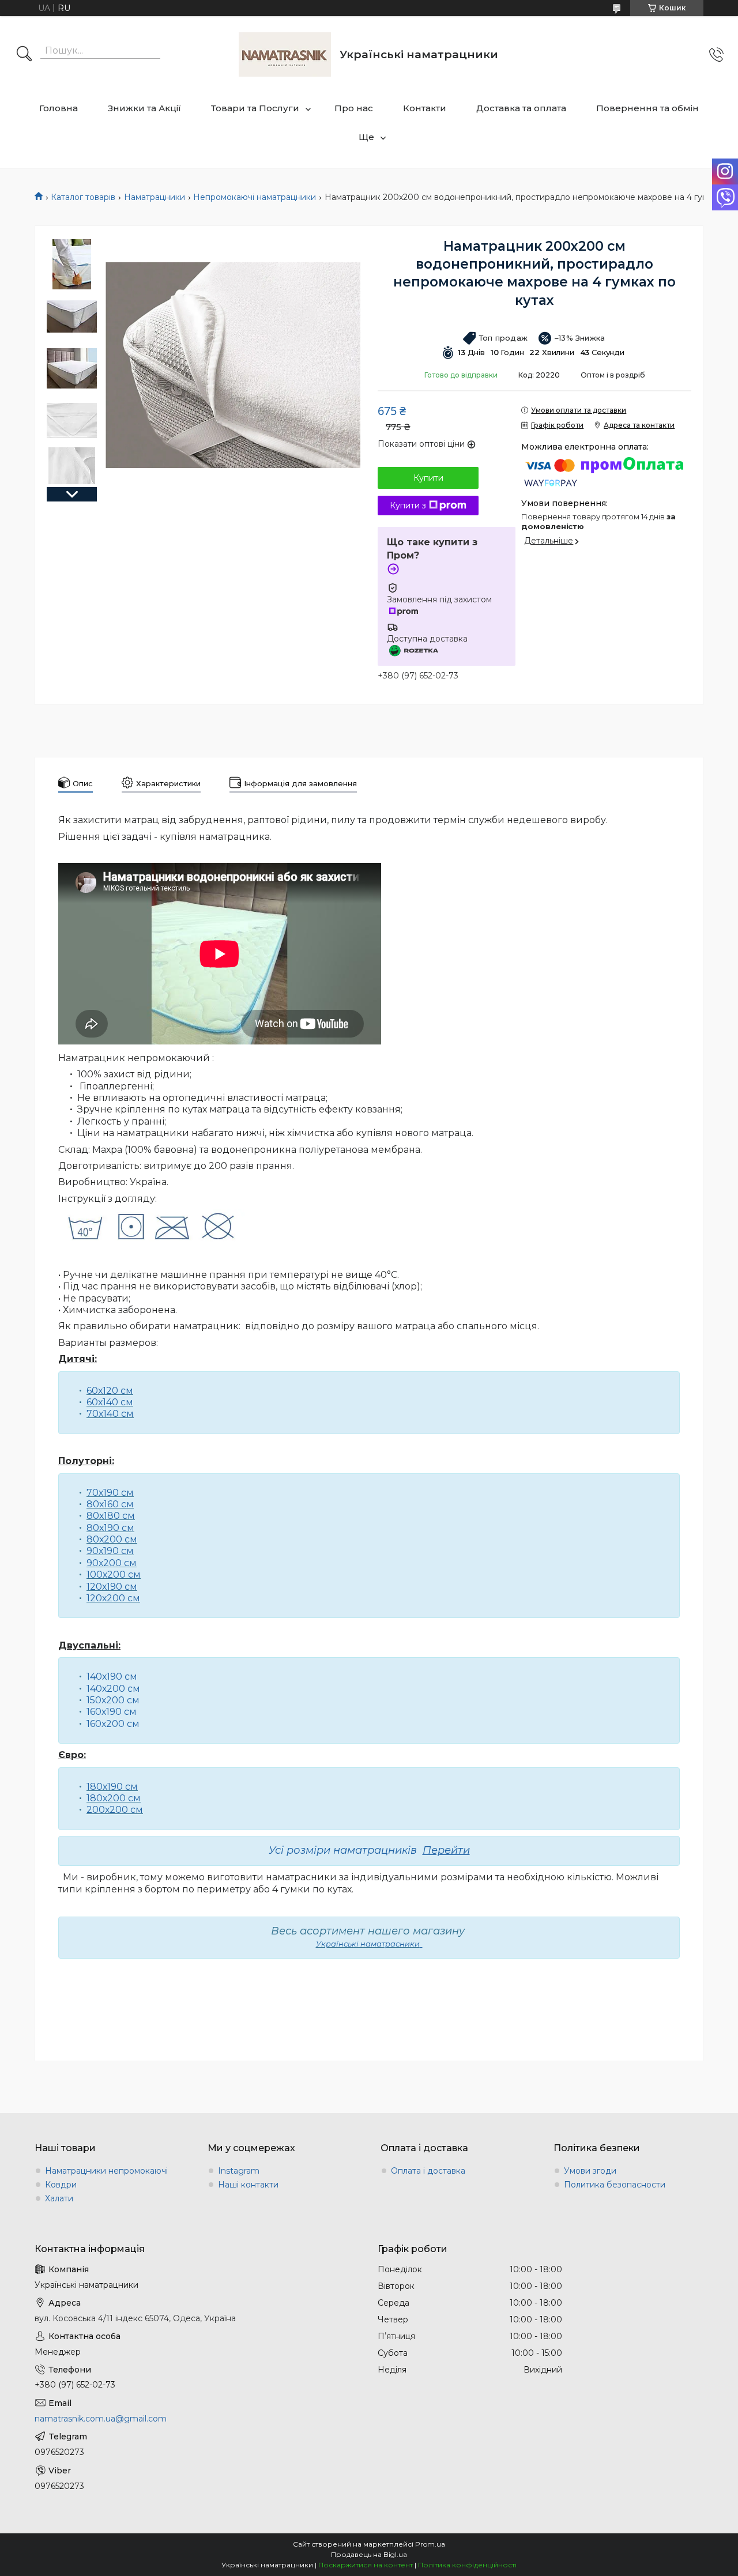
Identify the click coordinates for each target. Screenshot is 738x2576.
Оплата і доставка (428, 2171)
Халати (59, 2198)
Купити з (408, 506)
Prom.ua (430, 2544)
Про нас (354, 108)
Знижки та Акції (144, 108)
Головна (59, 108)
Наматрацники (155, 197)
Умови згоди (590, 2171)
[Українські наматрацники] (285, 54)
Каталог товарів (83, 197)
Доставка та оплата (521, 108)
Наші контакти (248, 2185)
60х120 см (110, 1391)
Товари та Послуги (255, 108)
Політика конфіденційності (467, 2565)
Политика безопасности (615, 2185)
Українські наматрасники (368, 1944)
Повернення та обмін (647, 108)
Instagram (239, 2171)
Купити (428, 478)
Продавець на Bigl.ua (369, 2554)
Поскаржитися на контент (366, 2565)
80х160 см (110, 1504)
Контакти (425, 108)
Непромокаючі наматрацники (255, 197)
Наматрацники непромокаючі (106, 2171)
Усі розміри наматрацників (369, 1850)
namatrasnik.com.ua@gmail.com (101, 2419)
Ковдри (61, 2185)
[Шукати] (24, 55)
